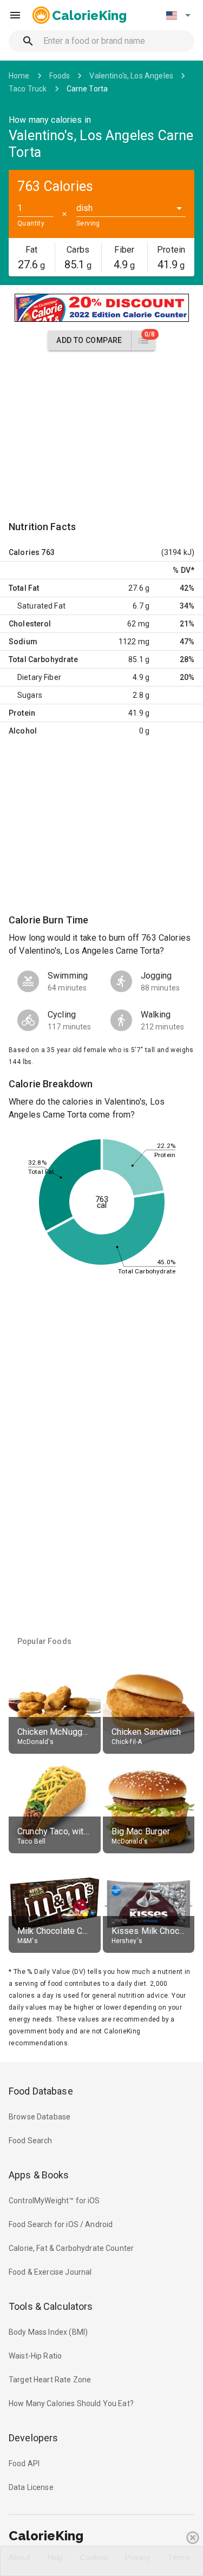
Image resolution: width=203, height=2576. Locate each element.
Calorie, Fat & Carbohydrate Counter (71, 2248)
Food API (24, 2463)
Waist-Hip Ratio (35, 2356)
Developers (33, 2438)
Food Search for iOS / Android (61, 2224)
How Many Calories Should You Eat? (71, 2403)
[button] (178, 15)
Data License (31, 2487)
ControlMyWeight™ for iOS (54, 2201)
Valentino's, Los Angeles (131, 76)
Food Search (31, 2141)
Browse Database (40, 2117)
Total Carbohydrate (43, 659)
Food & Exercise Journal (50, 2272)
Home (19, 76)
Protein (22, 713)
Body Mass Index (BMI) (48, 2332)
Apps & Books (39, 2175)
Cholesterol (30, 624)
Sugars (30, 695)
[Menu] (15, 15)
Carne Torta (87, 89)
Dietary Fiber (39, 677)
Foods (60, 76)
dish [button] (85, 208)
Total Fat (24, 588)
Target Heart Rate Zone (50, 2380)
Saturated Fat (41, 606)
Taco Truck (28, 89)
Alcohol (23, 731)
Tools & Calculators (51, 2306)
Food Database (41, 2091)
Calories (24, 552)
